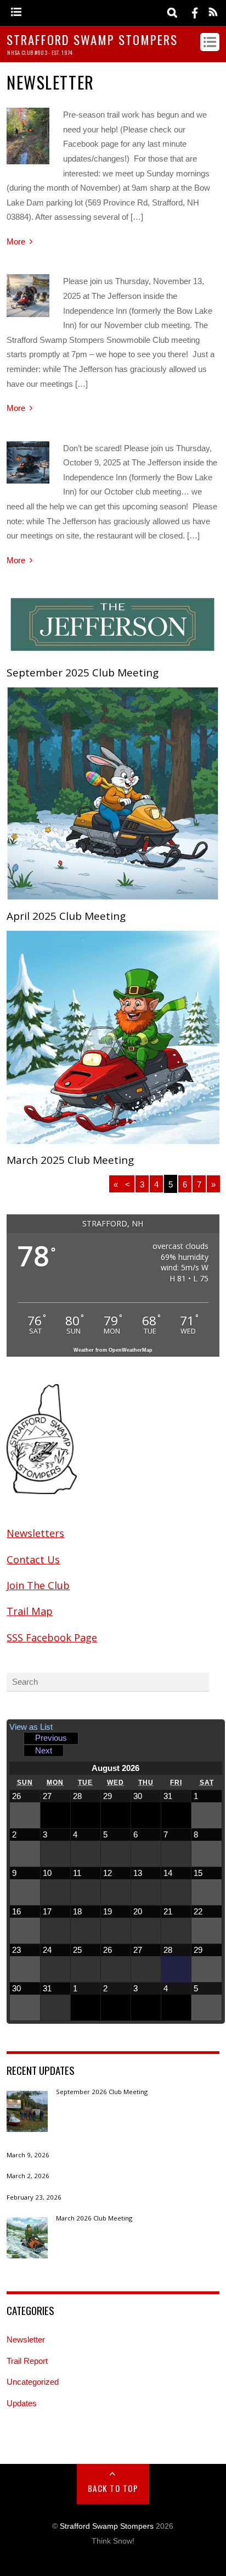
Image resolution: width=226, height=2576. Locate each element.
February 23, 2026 (34, 2198)
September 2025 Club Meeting (83, 673)
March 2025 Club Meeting (70, 1160)
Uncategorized (33, 2382)
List (31, 1727)
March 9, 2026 (28, 2155)
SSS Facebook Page (52, 1637)
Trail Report (27, 2361)
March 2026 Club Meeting (94, 2219)
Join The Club (38, 1585)
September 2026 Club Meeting (102, 2092)
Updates (22, 2403)
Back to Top (113, 2488)
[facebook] (195, 12)
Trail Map (30, 1611)
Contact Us (33, 1559)
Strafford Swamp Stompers (107, 2526)
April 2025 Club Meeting (66, 916)
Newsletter (26, 2339)
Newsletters (35, 1533)
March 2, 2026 (28, 2176)
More (16, 241)
